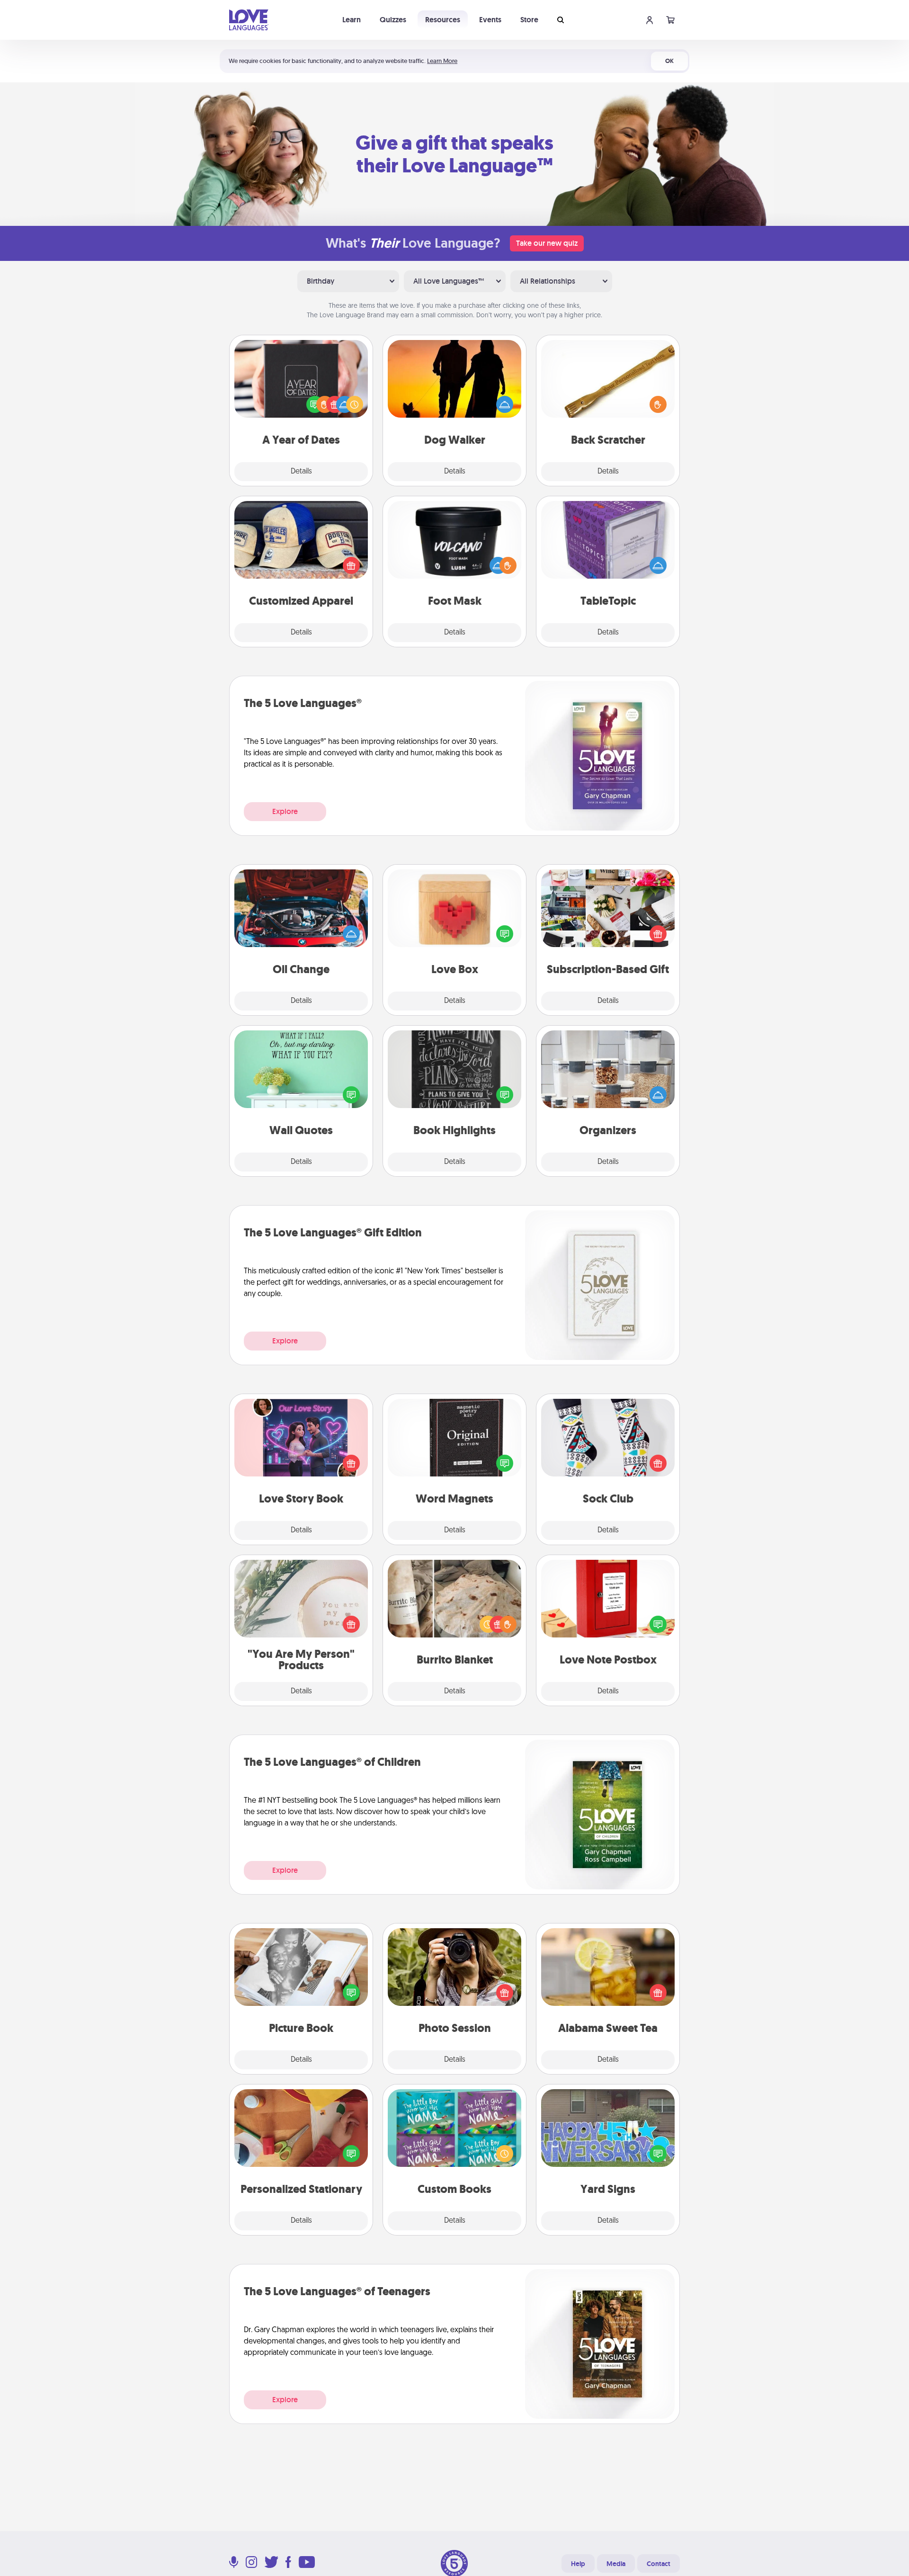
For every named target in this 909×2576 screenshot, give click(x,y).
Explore (285, 811)
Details (301, 472)
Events (490, 20)
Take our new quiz (547, 243)
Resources (443, 20)
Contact (659, 2564)
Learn (352, 20)
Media (616, 2564)
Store (529, 20)
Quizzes (393, 20)
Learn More (442, 61)
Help (578, 2564)
